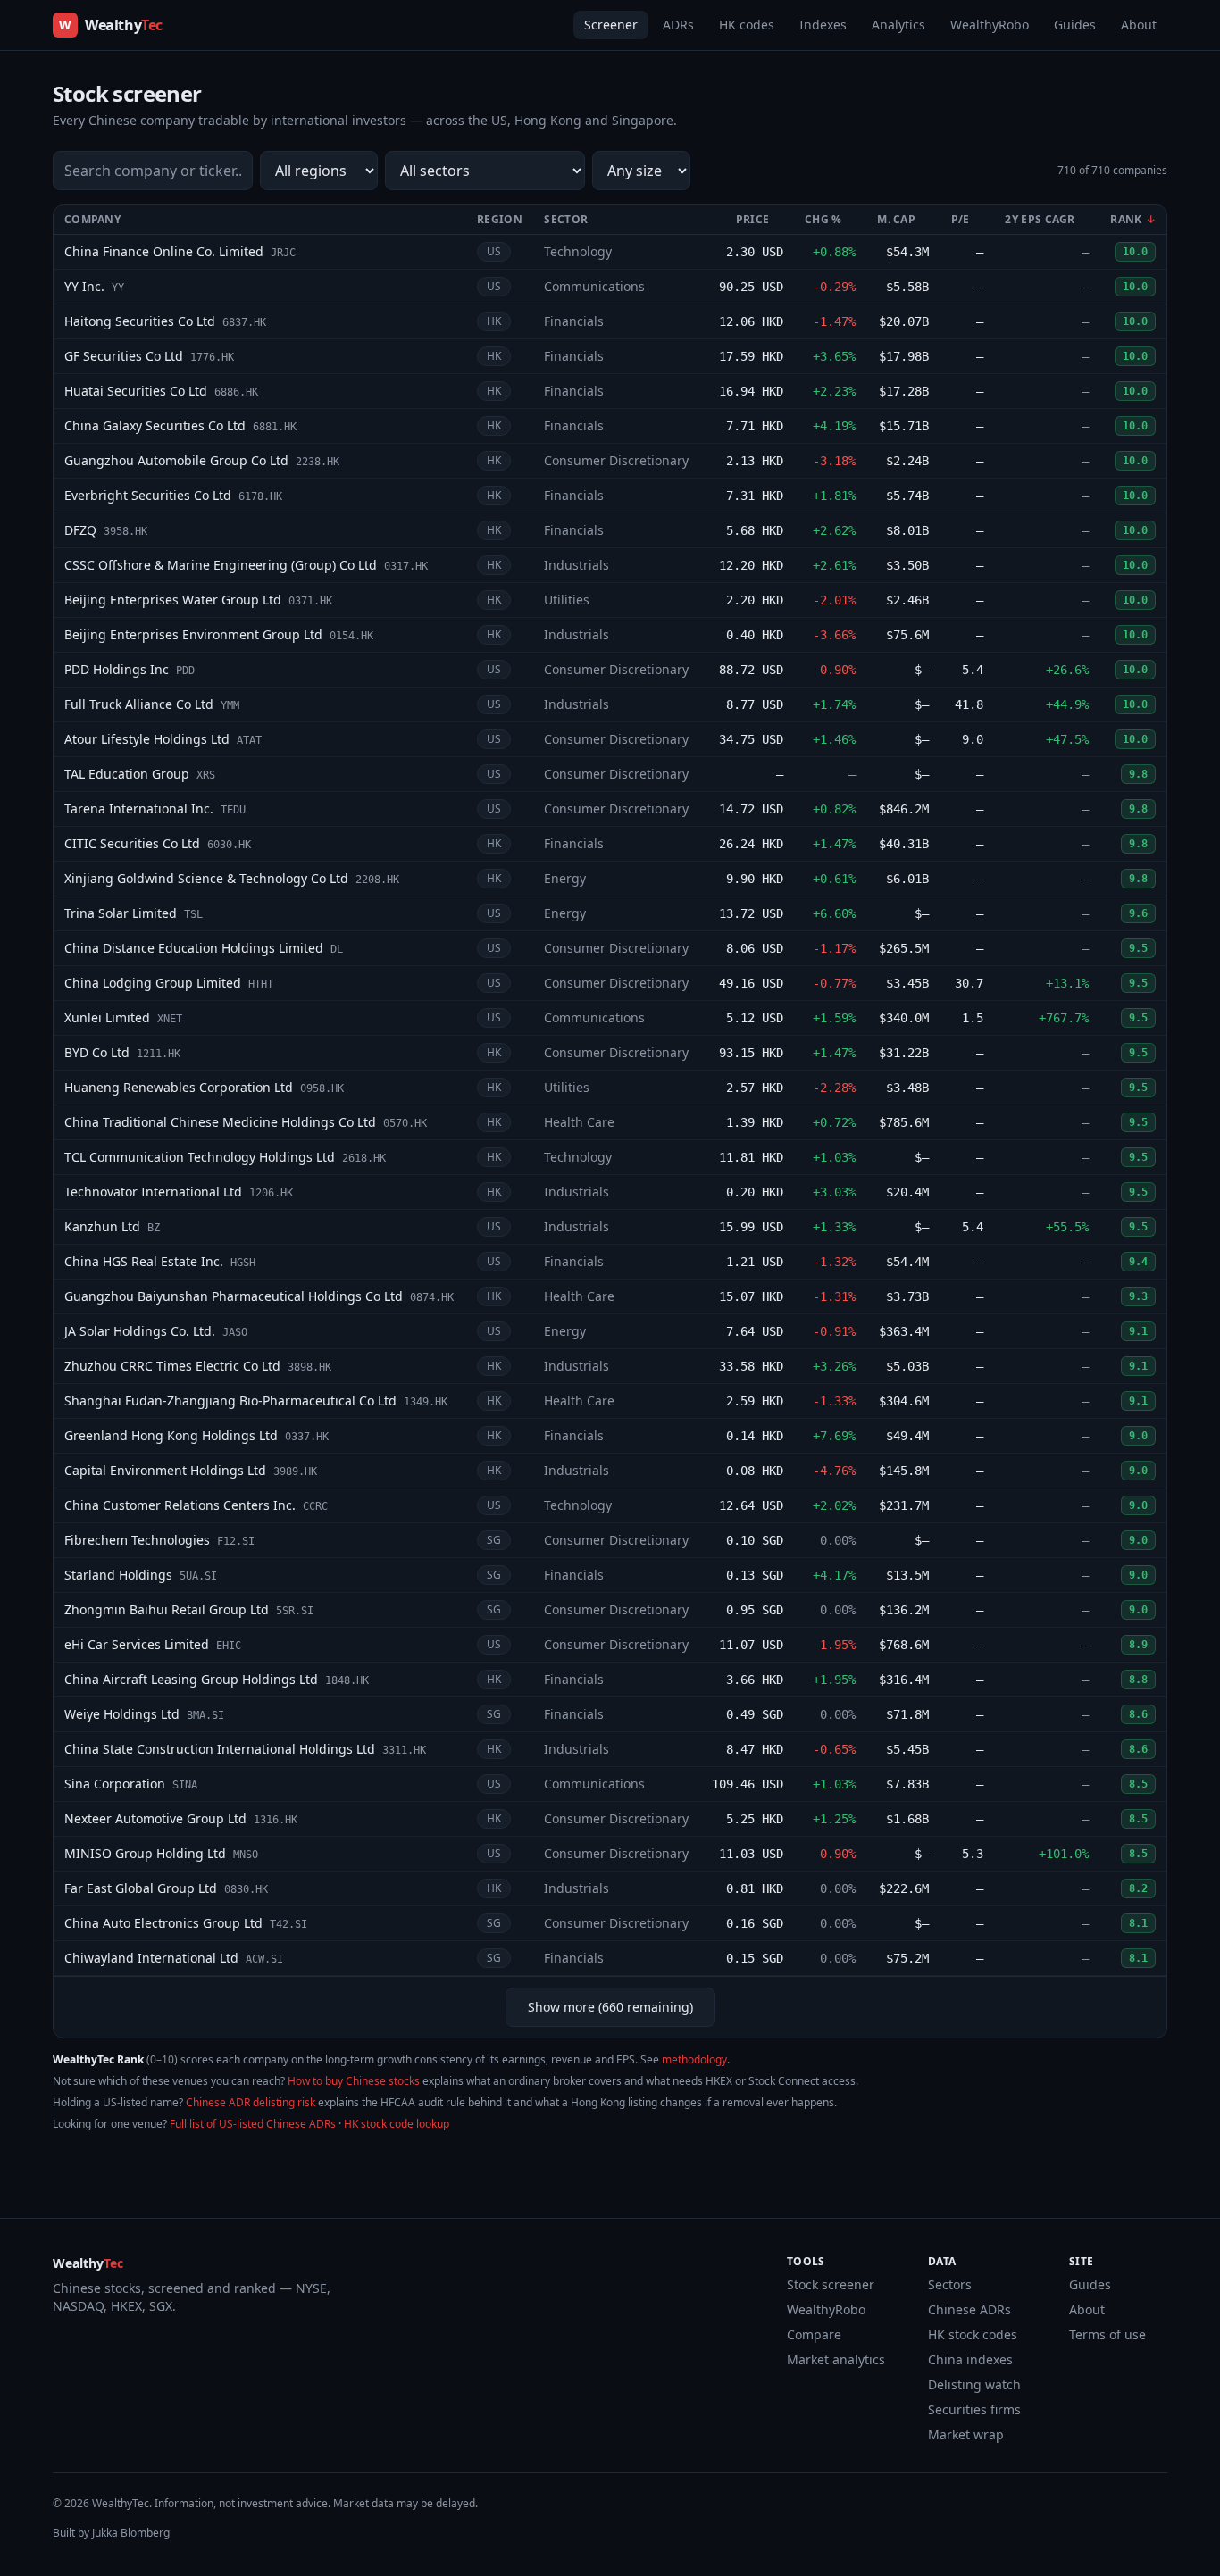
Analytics (898, 25)
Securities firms (974, 2409)
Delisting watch (974, 2384)
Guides (1075, 25)
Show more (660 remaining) (610, 2007)
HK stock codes (973, 2334)
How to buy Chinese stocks (354, 2081)
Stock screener (831, 2284)
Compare (814, 2334)
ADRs (678, 25)
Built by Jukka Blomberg (111, 2533)
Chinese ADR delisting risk (251, 2102)
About (1139, 25)
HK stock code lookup (397, 2124)
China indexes (970, 2359)
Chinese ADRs (969, 2309)
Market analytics (836, 2359)
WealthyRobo (990, 25)
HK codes (747, 25)
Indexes (823, 25)
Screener (611, 25)
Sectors (950, 2284)
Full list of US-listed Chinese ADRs (253, 2124)
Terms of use (1107, 2334)
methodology (694, 2059)
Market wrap (966, 2434)
